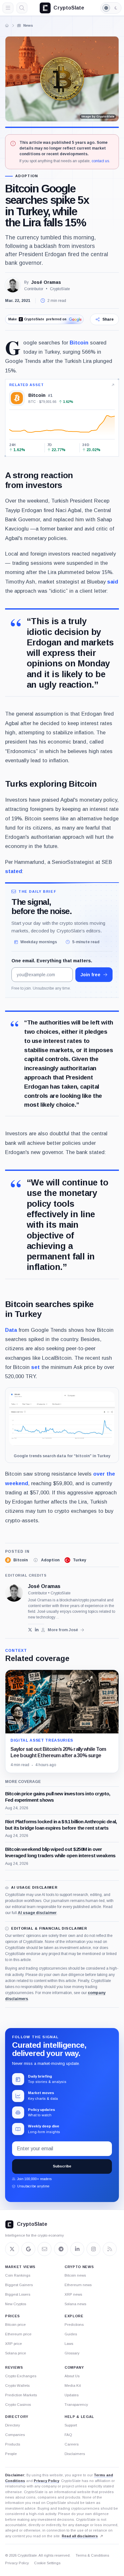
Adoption (27, 176)
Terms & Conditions (92, 2555)
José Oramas (46, 282)
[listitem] (16, 1560)
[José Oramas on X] (30, 1630)
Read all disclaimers (80, 2536)
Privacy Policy (46, 2481)
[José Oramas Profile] (13, 285)
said (113, 582)
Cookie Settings (47, 2563)
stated (14, 871)
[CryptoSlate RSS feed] (110, 2249)
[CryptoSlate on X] (12, 2249)
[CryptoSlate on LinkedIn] (77, 2249)
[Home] (7, 25)
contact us (100, 161)
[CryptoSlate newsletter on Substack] (45, 2249)
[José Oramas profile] (14, 1593)
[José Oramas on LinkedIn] (37, 1630)
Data (11, 1330)
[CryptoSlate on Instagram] (93, 2249)
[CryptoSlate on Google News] (28, 2249)
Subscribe (62, 2166)
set (35, 1367)
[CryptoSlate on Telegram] (61, 2249)
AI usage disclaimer (37, 1913)
